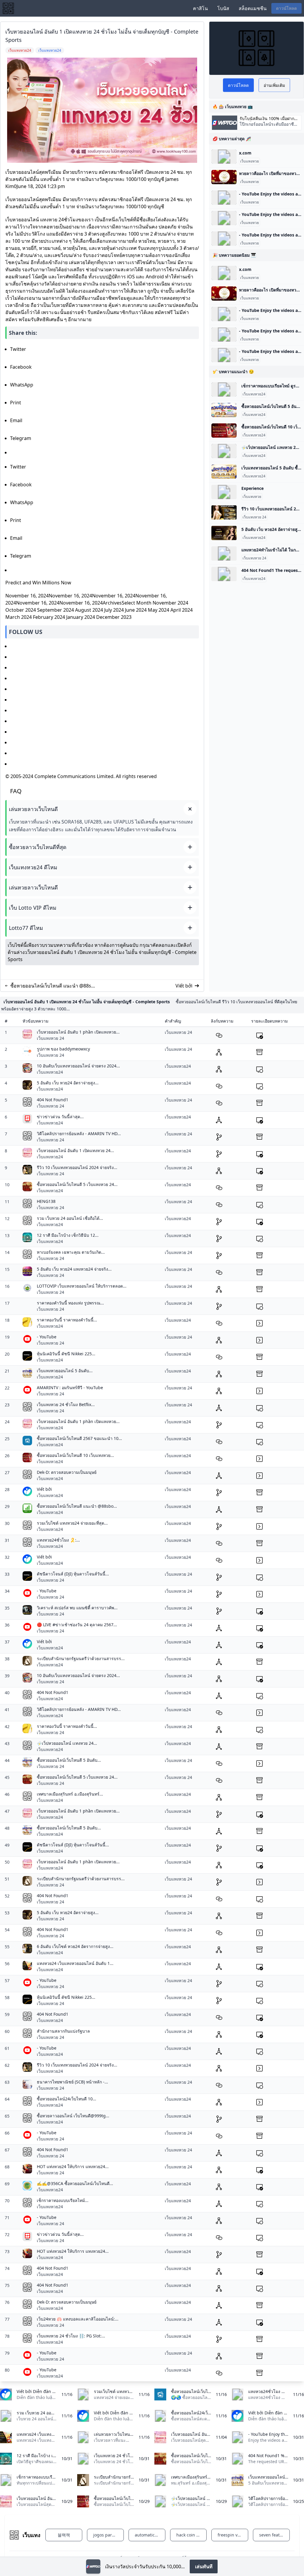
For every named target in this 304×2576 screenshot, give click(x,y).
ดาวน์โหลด (286, 8)
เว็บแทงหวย (250, 161)
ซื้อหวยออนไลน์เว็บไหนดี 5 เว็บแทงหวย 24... (77, 1184)
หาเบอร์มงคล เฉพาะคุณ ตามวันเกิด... (71, 1252)
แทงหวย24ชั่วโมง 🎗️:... (58, 1540)
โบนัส (223, 8)
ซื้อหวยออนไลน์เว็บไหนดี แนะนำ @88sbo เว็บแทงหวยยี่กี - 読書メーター (54, 986)
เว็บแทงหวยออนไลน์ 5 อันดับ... (65, 1371)
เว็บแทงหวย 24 (254, 517)
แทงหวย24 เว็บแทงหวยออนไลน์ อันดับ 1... (75, 1963)
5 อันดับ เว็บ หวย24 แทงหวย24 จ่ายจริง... (74, 1269)
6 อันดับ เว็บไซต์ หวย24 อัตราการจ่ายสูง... (75, 1946)
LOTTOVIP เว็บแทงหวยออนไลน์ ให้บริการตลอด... (82, 1286)
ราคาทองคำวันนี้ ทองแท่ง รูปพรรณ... (70, 1303)
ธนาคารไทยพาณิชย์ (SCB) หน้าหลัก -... (72, 2082)
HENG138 (46, 1201)
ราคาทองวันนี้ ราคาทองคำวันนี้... (67, 1320)
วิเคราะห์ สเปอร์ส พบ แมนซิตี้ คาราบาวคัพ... (77, 1608)
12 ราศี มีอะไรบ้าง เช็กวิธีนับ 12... (68, 1235)
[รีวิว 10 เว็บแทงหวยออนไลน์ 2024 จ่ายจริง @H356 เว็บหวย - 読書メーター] (224, 512)
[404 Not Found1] (224, 574)
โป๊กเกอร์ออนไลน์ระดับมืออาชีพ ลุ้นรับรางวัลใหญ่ (268, 127)
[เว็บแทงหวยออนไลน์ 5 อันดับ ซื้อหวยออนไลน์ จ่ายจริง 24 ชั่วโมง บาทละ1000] (224, 471)
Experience (252, 488)
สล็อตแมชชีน (253, 8)
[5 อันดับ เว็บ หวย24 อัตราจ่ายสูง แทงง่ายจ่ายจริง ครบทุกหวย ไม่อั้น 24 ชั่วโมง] (224, 533)
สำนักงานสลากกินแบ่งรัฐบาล (63, 2031)
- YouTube (47, 1337)
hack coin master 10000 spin (192, 2535)
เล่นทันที (204, 2566)
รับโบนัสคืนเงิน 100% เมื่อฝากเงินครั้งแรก (267, 119)
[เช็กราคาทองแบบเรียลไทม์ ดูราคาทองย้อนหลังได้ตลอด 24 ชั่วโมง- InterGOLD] (224, 389)
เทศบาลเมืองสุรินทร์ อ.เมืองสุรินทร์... (70, 1794)
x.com (245, 153)
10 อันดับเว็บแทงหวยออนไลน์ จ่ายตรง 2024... (78, 1066)
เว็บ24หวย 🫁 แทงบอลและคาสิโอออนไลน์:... (78, 2319)
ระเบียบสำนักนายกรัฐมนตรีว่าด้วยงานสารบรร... (81, 1658)
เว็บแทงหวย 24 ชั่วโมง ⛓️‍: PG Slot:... (71, 2336)
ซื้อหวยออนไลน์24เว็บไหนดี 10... (66, 2099)
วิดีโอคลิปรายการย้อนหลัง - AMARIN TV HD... (79, 1134)
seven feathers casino (274, 2535)
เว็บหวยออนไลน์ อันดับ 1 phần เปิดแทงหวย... (78, 1032)
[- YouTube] (224, 198)
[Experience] (224, 492)
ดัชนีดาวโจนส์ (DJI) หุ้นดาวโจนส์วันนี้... (73, 1574)
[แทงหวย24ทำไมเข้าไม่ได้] (224, 553)
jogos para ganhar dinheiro (109, 2535)
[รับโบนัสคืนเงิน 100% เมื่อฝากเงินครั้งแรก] (93, 2566)
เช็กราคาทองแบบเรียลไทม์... (63, 2200)
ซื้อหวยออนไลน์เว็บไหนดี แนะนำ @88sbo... (77, 1506)
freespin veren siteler (233, 2535)
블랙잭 (64, 2535)
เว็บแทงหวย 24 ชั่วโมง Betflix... (66, 1404)
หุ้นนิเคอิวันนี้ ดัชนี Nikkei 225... (66, 1354)
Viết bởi (184, 986)
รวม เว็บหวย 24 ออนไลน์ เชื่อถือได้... (70, 1218)
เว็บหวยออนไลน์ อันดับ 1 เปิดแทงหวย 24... (75, 1150)
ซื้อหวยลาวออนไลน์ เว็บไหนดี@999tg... (73, 2116)
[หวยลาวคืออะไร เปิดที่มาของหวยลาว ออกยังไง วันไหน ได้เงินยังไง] (224, 177)
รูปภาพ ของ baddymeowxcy (63, 1049)
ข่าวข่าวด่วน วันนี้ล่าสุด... (60, 1117)
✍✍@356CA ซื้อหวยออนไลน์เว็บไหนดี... (75, 2183)
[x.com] (224, 157)
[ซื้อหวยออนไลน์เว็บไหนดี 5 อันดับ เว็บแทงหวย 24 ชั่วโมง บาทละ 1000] (224, 410)
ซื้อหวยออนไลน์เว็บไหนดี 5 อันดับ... (69, 1760)
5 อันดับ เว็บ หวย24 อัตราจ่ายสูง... (68, 1083)
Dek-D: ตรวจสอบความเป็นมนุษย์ (67, 1472)
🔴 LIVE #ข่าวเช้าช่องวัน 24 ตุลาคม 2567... (77, 1625)
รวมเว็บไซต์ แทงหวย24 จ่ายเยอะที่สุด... (72, 1523)
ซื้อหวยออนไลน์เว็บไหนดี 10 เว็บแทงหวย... (75, 1455)
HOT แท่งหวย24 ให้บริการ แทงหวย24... (73, 2166)
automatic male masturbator (150, 2535)
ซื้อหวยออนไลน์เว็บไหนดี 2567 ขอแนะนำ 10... (79, 1438)
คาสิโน (200, 8)
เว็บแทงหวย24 (254, 394)
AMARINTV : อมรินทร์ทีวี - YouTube (70, 1388)
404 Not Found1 (53, 1100)
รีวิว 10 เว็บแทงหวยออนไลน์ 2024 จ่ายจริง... (77, 1167)
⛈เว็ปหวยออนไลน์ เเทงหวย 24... (67, 1743)
